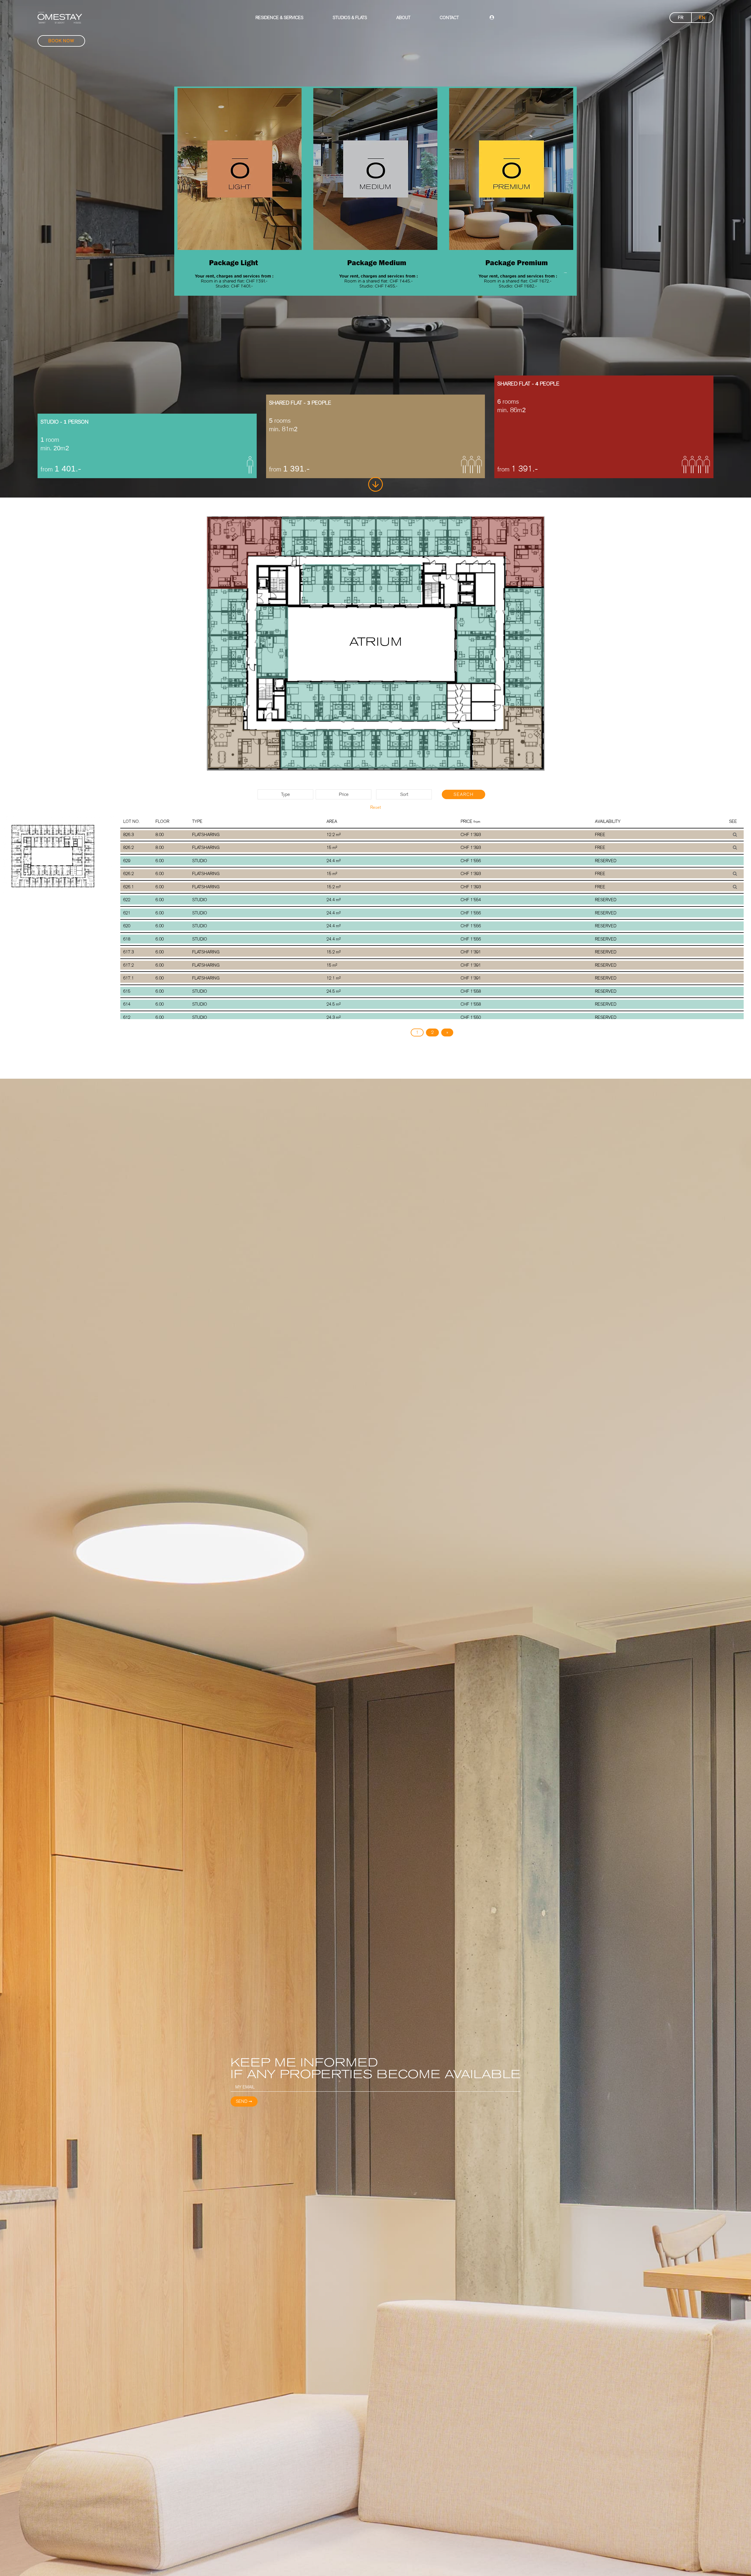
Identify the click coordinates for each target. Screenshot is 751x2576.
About (403, 18)
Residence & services (279, 18)
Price (344, 794)
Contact (449, 18)
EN (702, 18)
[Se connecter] (492, 18)
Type (285, 794)
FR (681, 18)
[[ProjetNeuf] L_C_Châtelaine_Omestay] (60, 18)
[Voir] (735, 835)
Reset (375, 807)
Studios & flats (350, 18)
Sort (404, 794)
